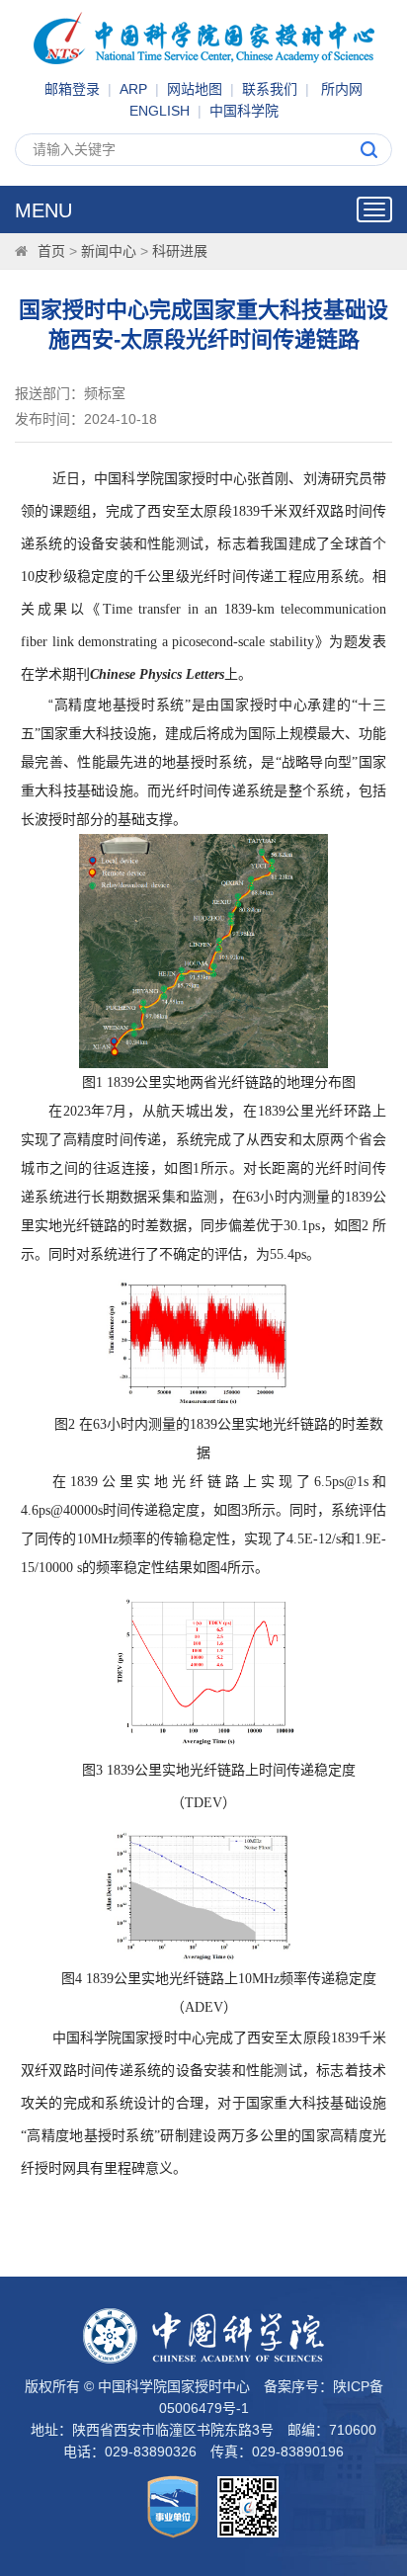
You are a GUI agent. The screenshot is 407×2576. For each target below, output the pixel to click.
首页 (51, 251)
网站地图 (195, 89)
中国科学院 (244, 111)
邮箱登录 (72, 89)
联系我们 (270, 89)
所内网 (342, 89)
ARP (133, 89)
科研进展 (180, 251)
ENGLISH (160, 111)
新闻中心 (109, 251)
